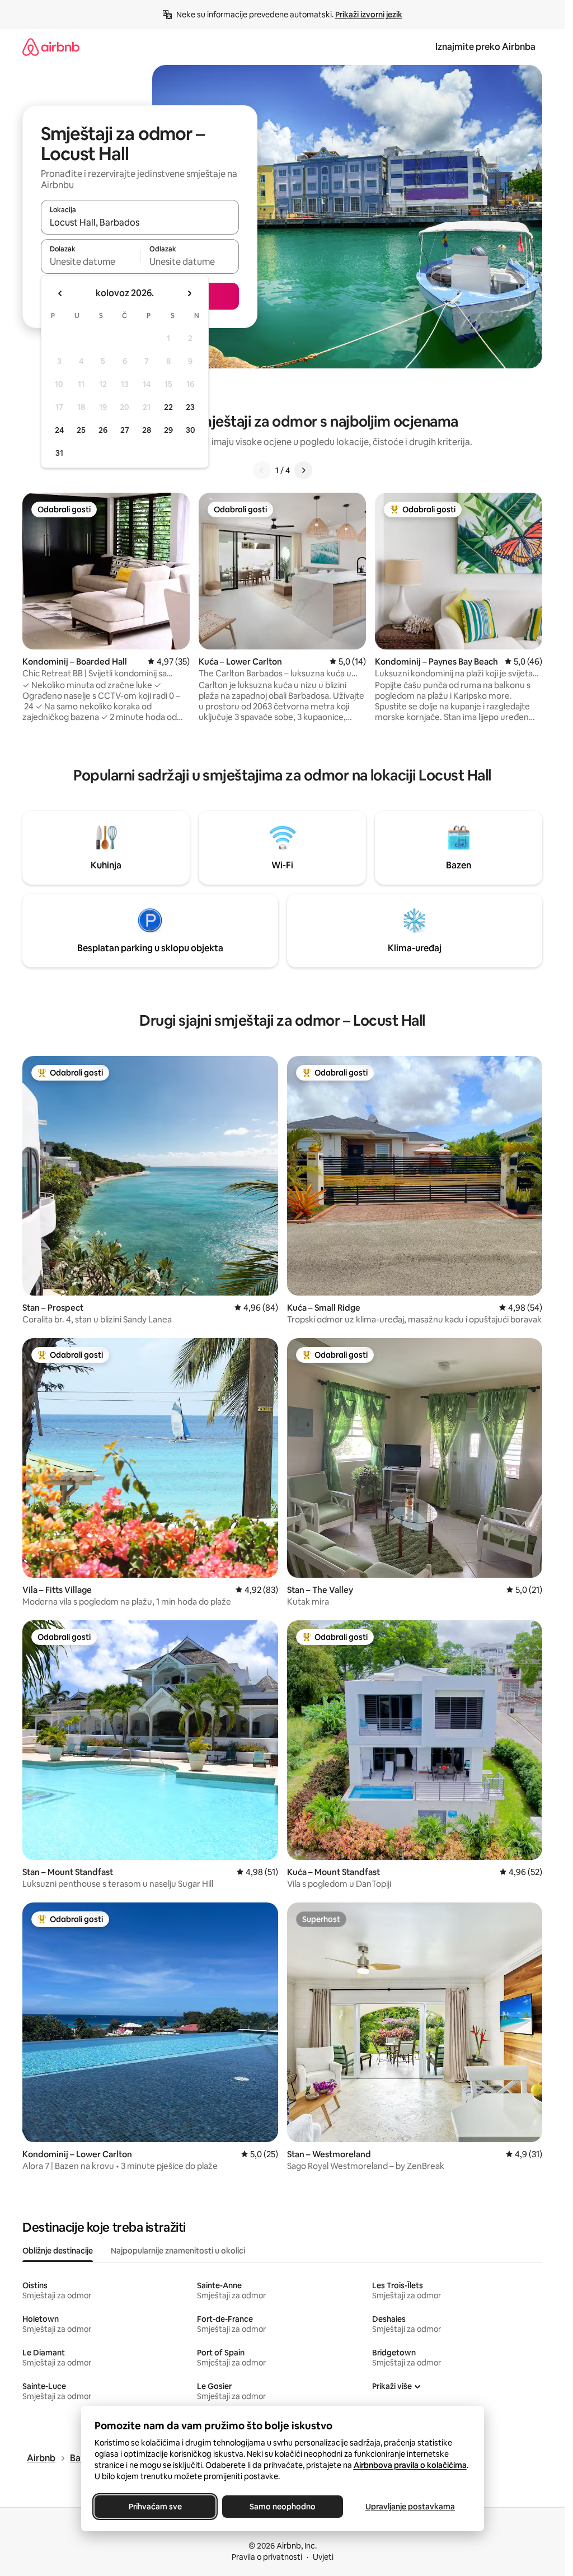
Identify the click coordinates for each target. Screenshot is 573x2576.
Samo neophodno (283, 2507)
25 (81, 430)
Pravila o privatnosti (267, 2557)
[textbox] (90, 261)
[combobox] (140, 222)
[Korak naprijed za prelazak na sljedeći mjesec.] (189, 293)
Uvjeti (323, 2557)
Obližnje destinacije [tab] (58, 2251)
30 (191, 430)
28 (147, 430)
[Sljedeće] (303, 470)
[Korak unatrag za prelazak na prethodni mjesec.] (60, 293)
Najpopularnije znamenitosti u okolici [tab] (178, 2251)
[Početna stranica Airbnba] (51, 47)
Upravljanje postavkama (410, 2507)
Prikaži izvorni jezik (369, 15)
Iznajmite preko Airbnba (485, 47)
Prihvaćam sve (155, 2507)
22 (168, 407)
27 (125, 430)
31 (59, 453)
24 (59, 430)
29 (168, 430)
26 (103, 430)
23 (190, 407)
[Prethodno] (262, 470)
